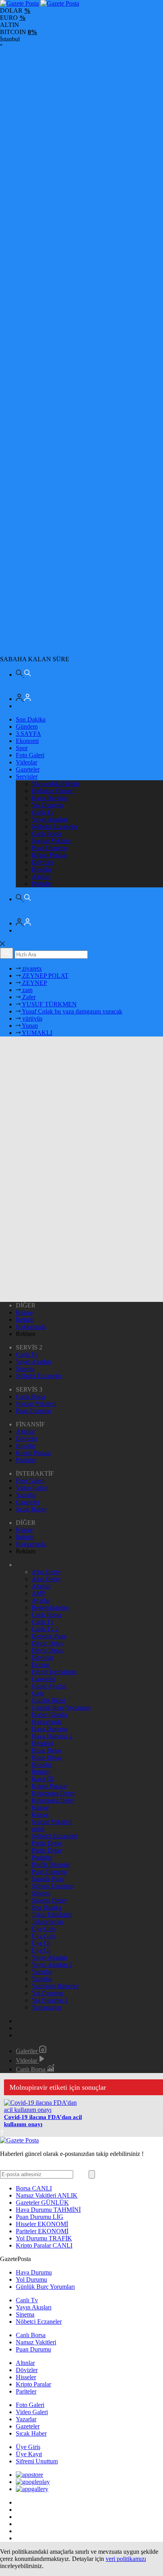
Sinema (25, 1369)
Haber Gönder (50, 1715)
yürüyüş (31, 1018)
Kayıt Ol (43, 1779)
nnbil (38, 1829)
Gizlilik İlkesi (48, 1700)
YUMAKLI (36, 1033)
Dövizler (43, 862)
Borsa (34, 2188)
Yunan (29, 1026)
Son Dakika (31, 719)
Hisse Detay (47, 1750)
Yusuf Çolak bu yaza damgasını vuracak (71, 1011)
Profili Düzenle (51, 1865)
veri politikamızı (126, 2559)
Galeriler (27, 2051)
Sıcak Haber (31, 1509)
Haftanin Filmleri (53, 791)
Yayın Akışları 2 (52, 1965)
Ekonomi (27, 741)
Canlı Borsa (46, 834)
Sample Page (48, 1879)
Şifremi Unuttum (53, 1886)
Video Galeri (32, 1488)
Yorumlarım (46, 2007)
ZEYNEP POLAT (45, 976)
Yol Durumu (47, 805)
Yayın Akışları (49, 819)
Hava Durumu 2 (52, 1736)
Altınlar (41, 876)
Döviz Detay (48, 1643)
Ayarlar (41, 1600)
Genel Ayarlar (49, 1686)
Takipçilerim (47, 1922)
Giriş (38, 1693)
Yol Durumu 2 (50, 2000)
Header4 (42, 1743)
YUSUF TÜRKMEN (49, 1004)
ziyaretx (31, 968)
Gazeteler (28, 769)
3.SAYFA (28, 734)
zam (27, 990)
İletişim (25, 1320)
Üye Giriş (44, 1929)
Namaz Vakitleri (52, 841)
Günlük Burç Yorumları (61, 1707)
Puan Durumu (49, 848)
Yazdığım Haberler (55, 1986)
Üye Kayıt (29, 2454)
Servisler (27, 776)
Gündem (27, 727)
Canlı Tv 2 (45, 1629)
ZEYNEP (34, 983)
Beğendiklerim (50, 1608)
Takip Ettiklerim (52, 1915)
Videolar (27, 762)
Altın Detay (46, 1572)
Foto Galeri (30, 755)
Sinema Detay (49, 1900)
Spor (22, 748)
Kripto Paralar (49, 855)
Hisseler (42, 869)
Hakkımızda (31, 1327)
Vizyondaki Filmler (56, 784)
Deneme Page (49, 1636)
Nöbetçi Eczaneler (55, 826)
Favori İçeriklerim (54, 1672)
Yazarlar (26, 1495)
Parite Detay (47, 1843)
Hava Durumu (50, 798)
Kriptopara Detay (53, 1793)
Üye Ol (41, 1943)
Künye (24, 1312)
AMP (39, 1593)
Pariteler (42, 884)
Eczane (41, 1665)
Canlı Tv (43, 812)
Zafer (28, 997)
